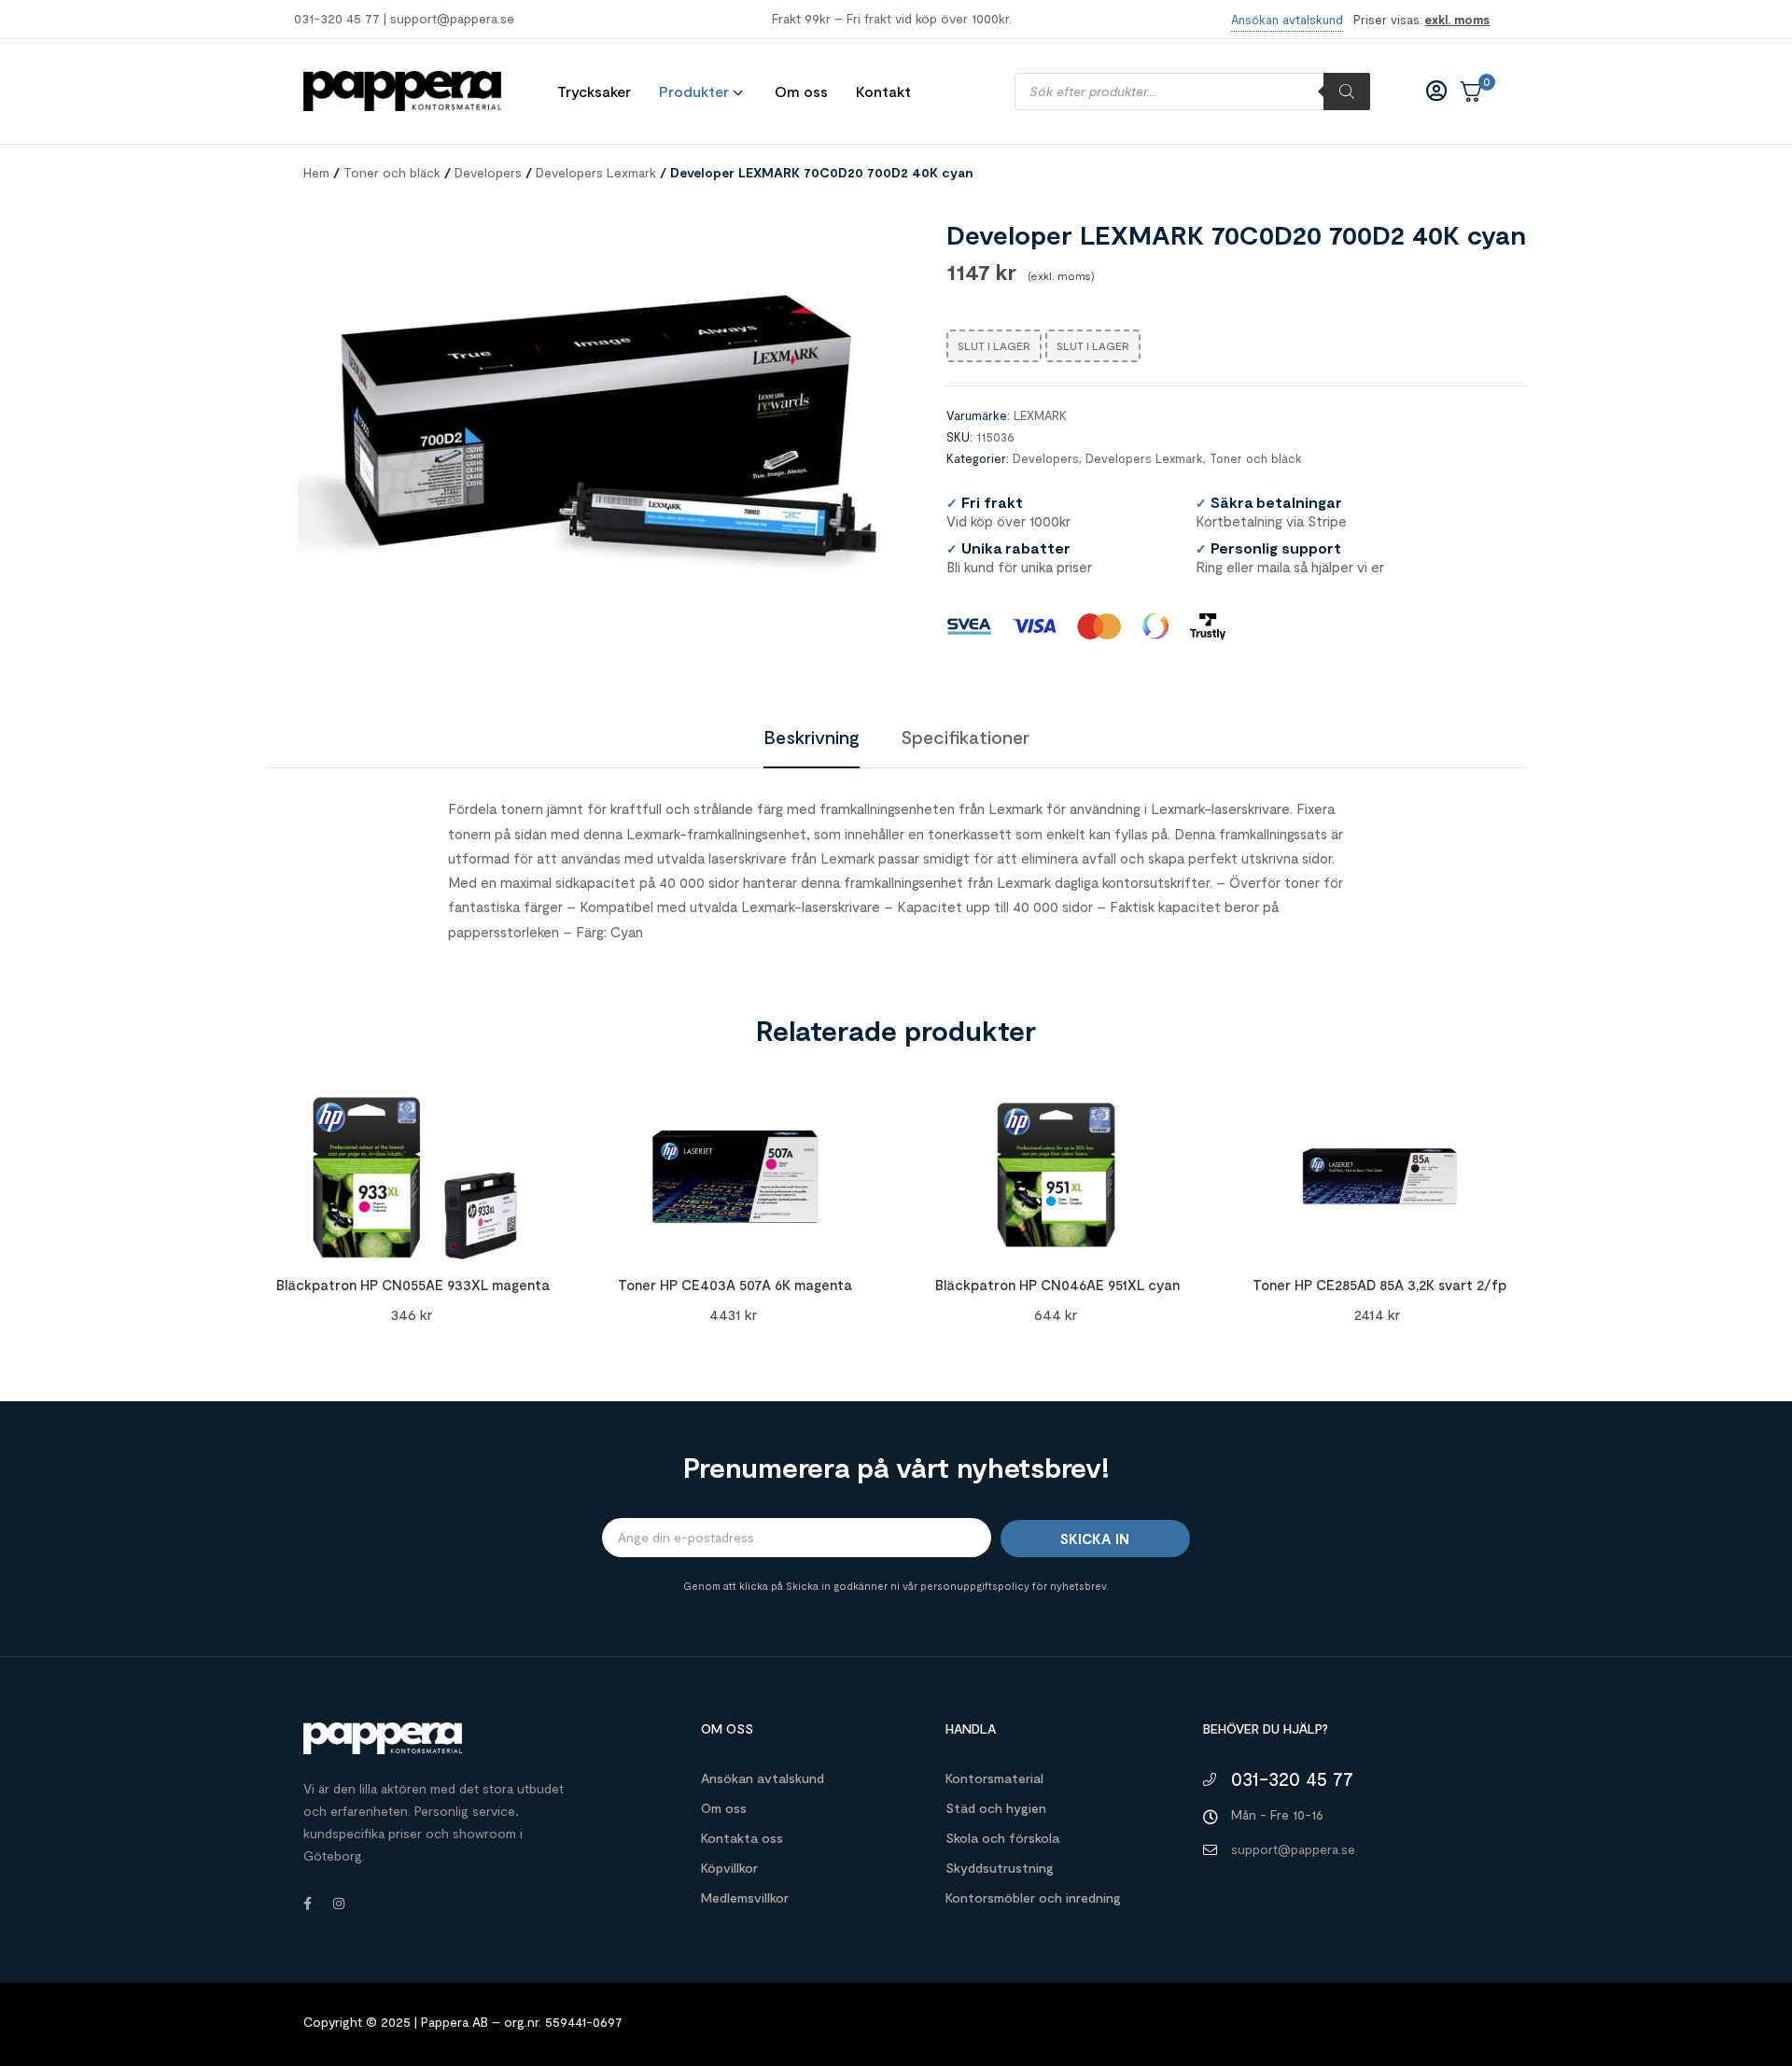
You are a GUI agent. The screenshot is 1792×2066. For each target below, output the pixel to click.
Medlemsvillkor (745, 1897)
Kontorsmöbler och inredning (1033, 1897)
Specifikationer (965, 737)
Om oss (724, 1808)
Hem (316, 172)
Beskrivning (812, 737)
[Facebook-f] (307, 1904)
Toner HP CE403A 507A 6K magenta (735, 1285)
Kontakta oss (742, 1838)
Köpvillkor (729, 1868)
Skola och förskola (1002, 1838)
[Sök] (1347, 91)
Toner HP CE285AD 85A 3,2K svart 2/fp (1379, 1285)
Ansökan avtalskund (763, 1778)
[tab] (812, 737)
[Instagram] (339, 1904)
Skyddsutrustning (1000, 1868)
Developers (488, 172)
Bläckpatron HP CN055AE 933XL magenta (413, 1285)
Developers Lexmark (596, 172)
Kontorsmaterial (994, 1778)
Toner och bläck (392, 172)
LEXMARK (1040, 415)
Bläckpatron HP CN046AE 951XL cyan (1057, 1285)
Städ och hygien (996, 1808)
